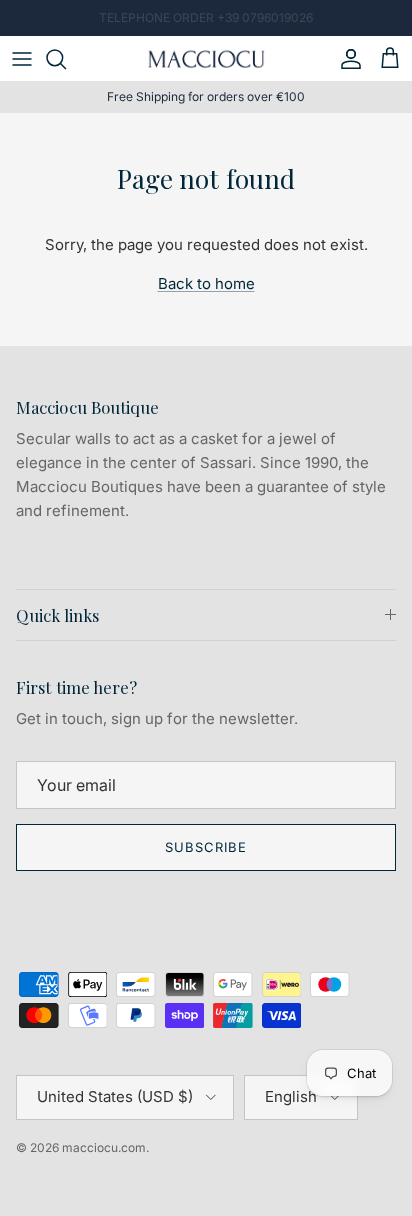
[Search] (66, 59)
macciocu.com (104, 1147)
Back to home (206, 283)
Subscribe (206, 847)
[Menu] (22, 59)
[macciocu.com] (206, 58)
